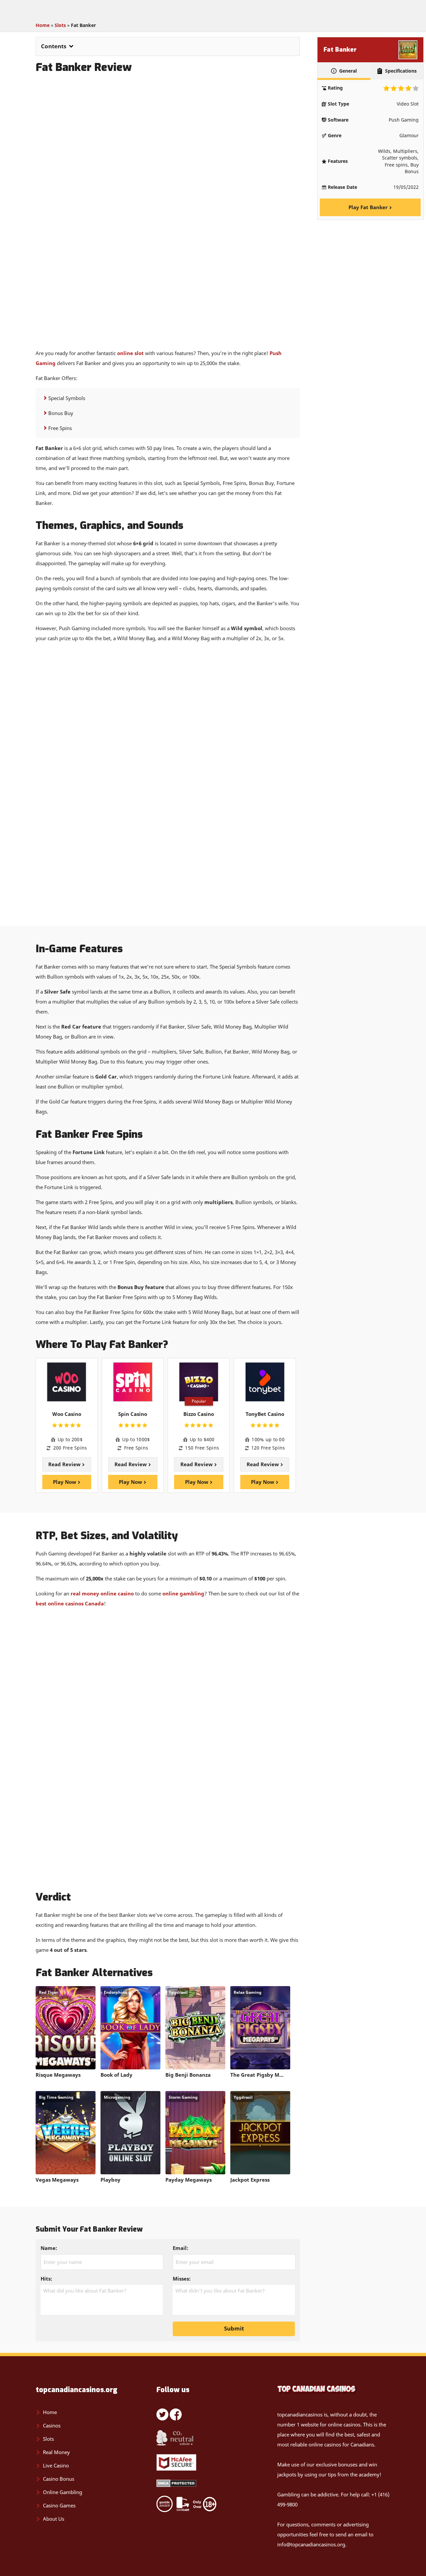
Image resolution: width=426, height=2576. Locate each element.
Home (43, 25)
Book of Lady (116, 2075)
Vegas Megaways (57, 2180)
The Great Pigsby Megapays (260, 2075)
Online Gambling (63, 2492)
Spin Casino (133, 1414)
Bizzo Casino (199, 1414)
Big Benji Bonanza (188, 2075)
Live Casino (56, 2465)
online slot (130, 353)
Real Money (56, 2452)
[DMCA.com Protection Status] (176, 2485)
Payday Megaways (189, 2180)
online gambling (183, 1593)
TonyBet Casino (265, 1414)
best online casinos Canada (70, 1603)
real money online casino (102, 1593)
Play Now (65, 1482)
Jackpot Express (250, 2180)
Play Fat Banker (369, 208)
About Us (54, 2519)
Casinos (52, 2425)
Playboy (110, 2180)
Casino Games (59, 2505)
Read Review (65, 1464)
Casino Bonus (59, 2479)
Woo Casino (67, 1414)
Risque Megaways (58, 2075)
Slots (60, 25)
